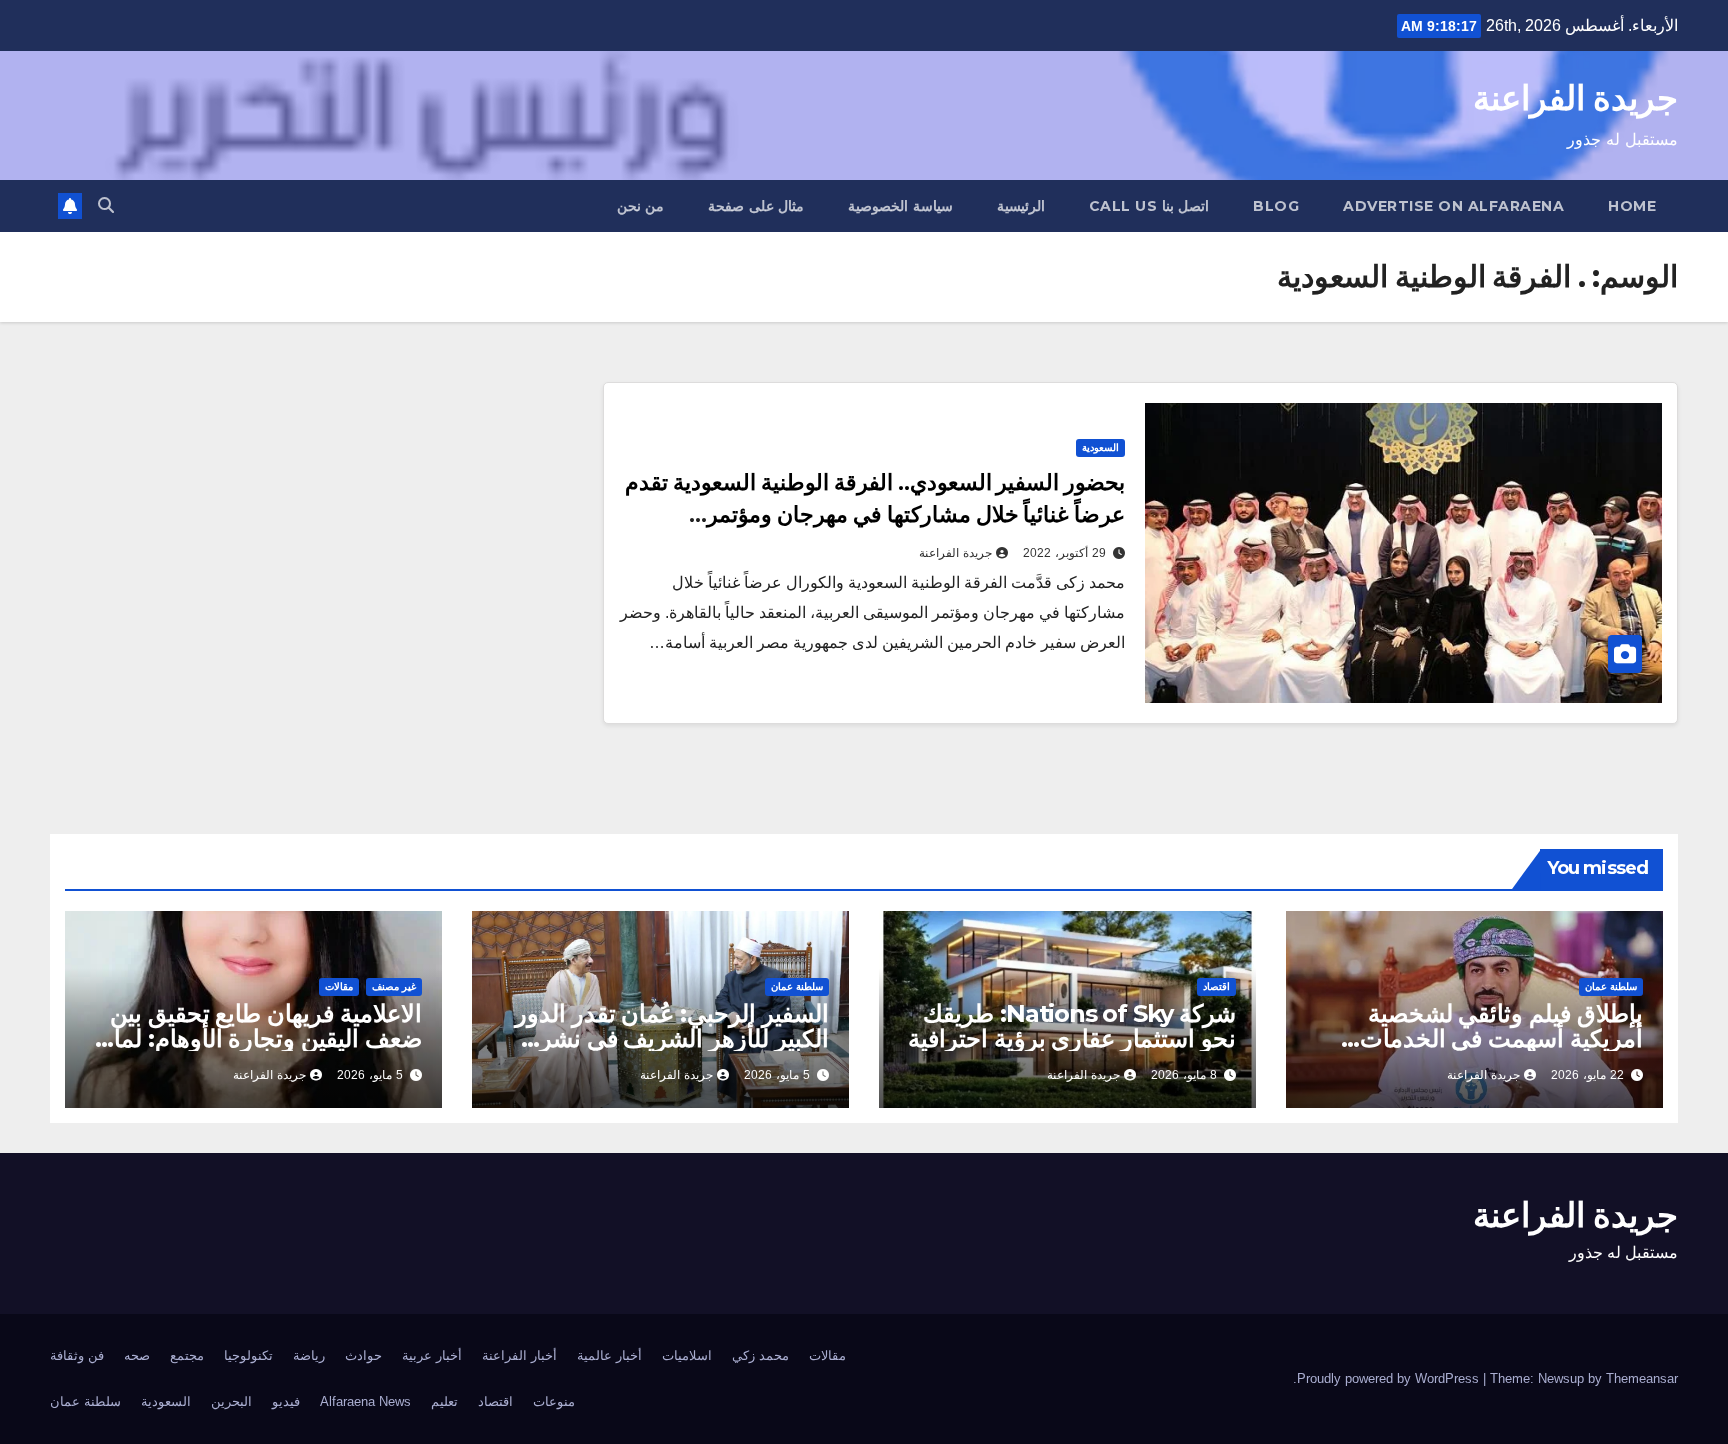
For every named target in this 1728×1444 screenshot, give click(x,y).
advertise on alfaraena (1453, 206)
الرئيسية (1021, 206)
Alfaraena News (365, 1401)
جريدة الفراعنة (1575, 98)
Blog (1276, 206)
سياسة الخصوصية (900, 206)
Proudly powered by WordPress (1390, 1378)
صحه (137, 1355)
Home (1632, 206)
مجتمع (187, 1355)
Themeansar (1642, 1378)
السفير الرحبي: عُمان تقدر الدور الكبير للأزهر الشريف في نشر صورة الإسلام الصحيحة (672, 1038)
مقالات (339, 986)
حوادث (363, 1355)
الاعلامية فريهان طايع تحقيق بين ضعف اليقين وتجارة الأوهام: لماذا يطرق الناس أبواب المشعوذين (259, 1038)
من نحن (641, 206)
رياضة (309, 1355)
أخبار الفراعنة (519, 1355)
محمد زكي (760, 1355)
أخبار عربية (432, 1355)
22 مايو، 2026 (1587, 1075)
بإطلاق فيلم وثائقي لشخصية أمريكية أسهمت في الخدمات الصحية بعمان (1501, 1038)
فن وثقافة (77, 1355)
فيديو (286, 1401)
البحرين (231, 1401)
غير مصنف (394, 986)
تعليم (444, 1401)
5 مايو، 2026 (777, 1075)
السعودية (1100, 447)
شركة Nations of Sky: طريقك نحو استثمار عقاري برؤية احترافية (1072, 1026)
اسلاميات (687, 1355)
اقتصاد (1216, 986)
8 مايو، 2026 (1184, 1075)
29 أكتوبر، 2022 (1064, 553)
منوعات (554, 1401)
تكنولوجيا (248, 1355)
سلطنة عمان (1611, 986)
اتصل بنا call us (1149, 206)
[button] (106, 205)
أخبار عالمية (609, 1355)
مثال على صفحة (756, 206)
